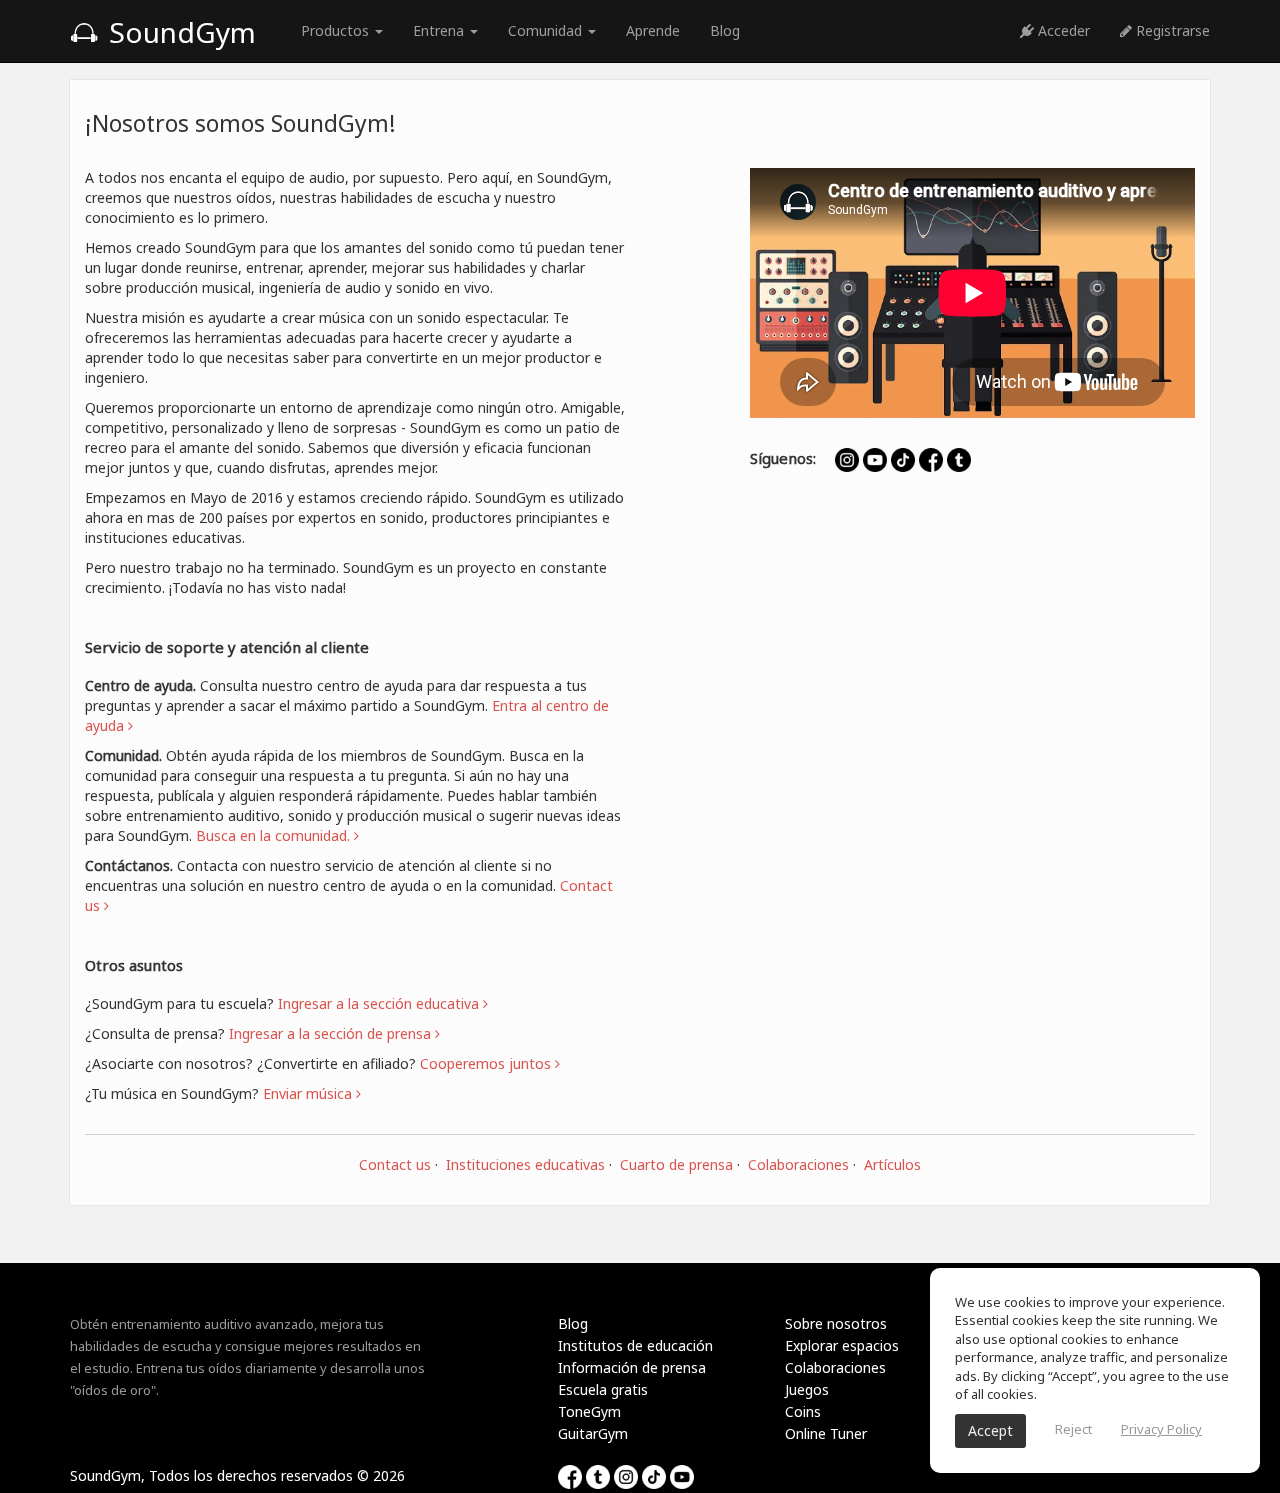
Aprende (653, 30)
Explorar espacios (842, 1345)
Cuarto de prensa (676, 1164)
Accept (990, 1430)
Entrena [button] (440, 30)
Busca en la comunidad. (275, 835)
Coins (803, 1411)
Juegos (807, 1389)
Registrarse (1171, 30)
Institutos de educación (635, 1345)
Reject (1073, 1429)
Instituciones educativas (525, 1164)
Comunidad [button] (547, 30)
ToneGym (589, 1411)
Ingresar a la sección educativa (380, 1003)
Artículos (892, 1164)
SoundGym (179, 32)
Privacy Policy (1161, 1429)
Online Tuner (826, 1433)
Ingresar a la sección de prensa (332, 1033)
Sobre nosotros (836, 1323)
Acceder (1062, 30)
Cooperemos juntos (487, 1063)
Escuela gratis (603, 1389)
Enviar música (309, 1093)
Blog (725, 30)
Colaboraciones (798, 1164)
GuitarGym (593, 1433)
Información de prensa (632, 1367)
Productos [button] (337, 30)
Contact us (395, 1164)
